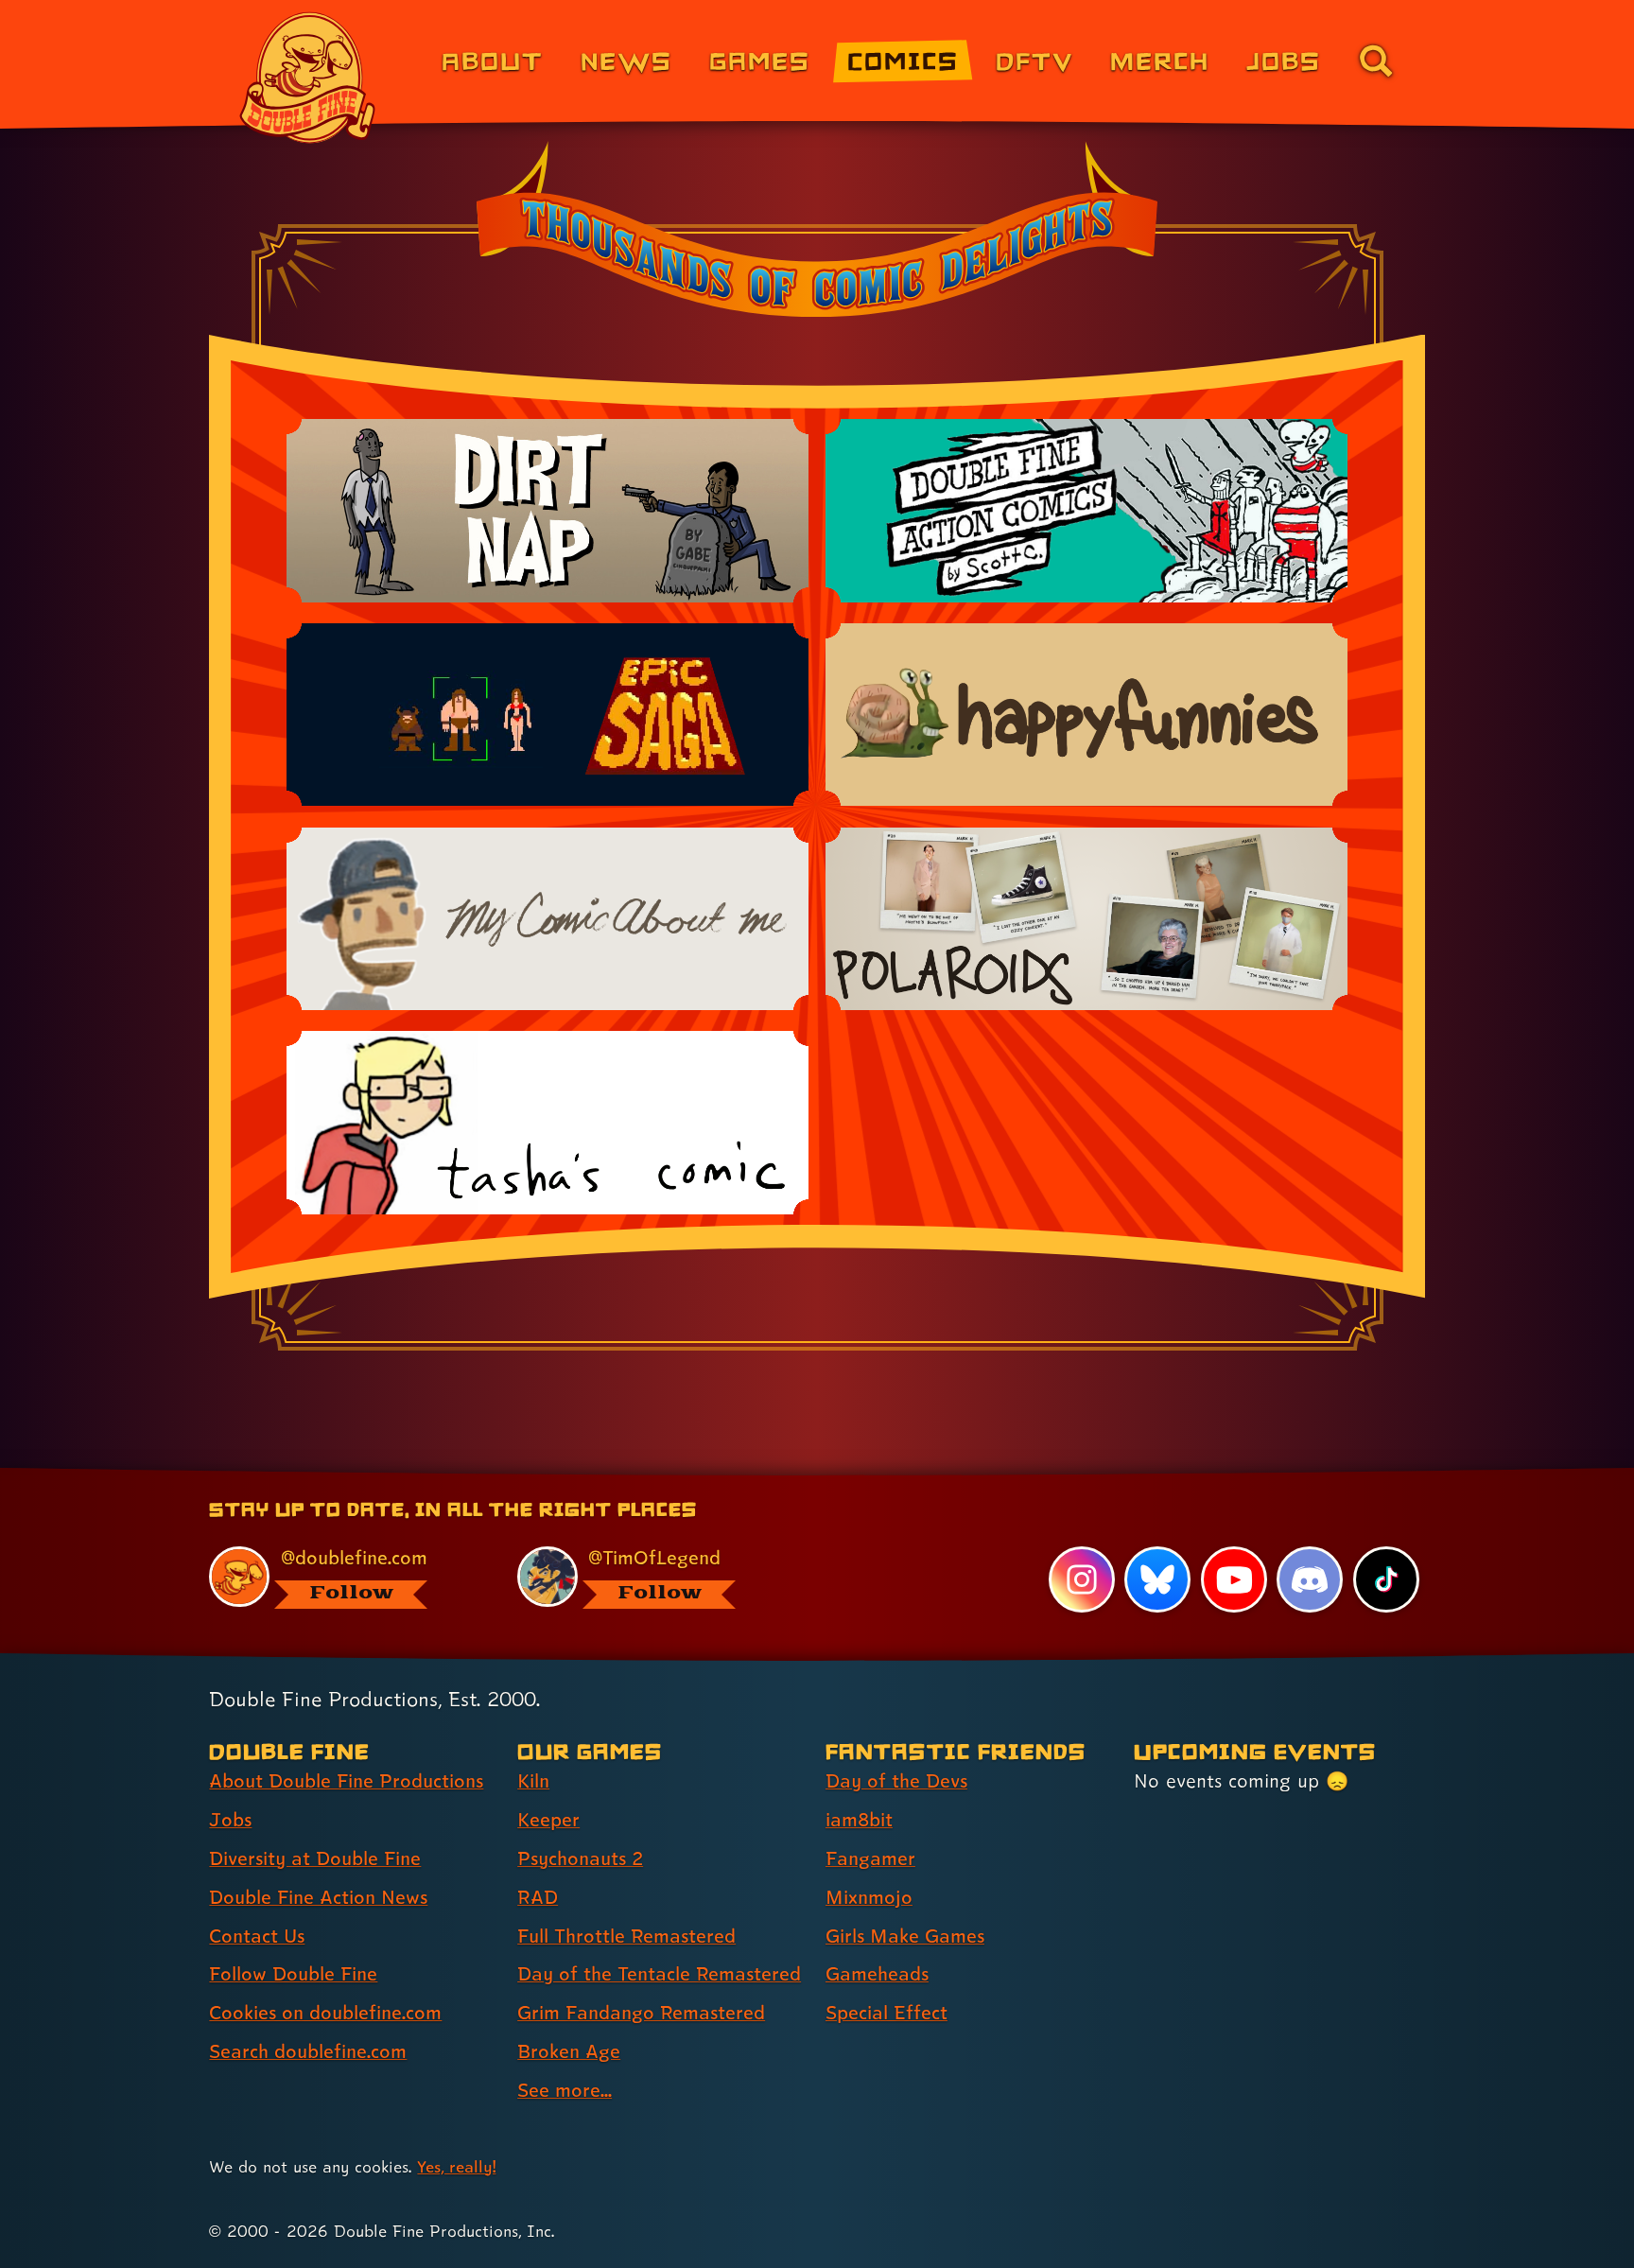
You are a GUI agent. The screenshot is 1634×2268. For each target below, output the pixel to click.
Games (760, 60)
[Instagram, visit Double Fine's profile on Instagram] (1082, 1579)
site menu (796, 1475)
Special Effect (887, 2013)
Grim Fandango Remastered (641, 2013)
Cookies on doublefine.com (325, 2013)
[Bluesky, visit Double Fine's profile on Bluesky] (1157, 1579)
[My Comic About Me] (548, 919)
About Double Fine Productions (346, 1781)
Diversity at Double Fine (315, 1858)
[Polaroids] (1086, 919)
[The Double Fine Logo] (308, 78)
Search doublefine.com (308, 2051)
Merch (1160, 60)
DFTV (1034, 60)
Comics (903, 60)
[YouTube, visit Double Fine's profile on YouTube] (1234, 1579)
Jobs (1284, 60)
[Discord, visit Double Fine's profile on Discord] (1310, 1579)
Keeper (548, 1820)
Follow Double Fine (293, 1974)
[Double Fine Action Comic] (1086, 510)
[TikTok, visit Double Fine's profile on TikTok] (1386, 1579)
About (492, 60)
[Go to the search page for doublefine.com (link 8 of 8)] (1376, 61)
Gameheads (877, 1974)
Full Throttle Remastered (626, 1936)
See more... (565, 2090)
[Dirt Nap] (548, 510)
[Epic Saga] (548, 715)
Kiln (533, 1781)
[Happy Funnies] (1086, 715)
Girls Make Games (905, 1936)
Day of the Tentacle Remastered (659, 1974)
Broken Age (569, 2051)
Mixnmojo (869, 1897)
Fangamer (870, 1858)
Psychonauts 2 (580, 1858)
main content (916, 1475)
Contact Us (257, 1936)
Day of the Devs (896, 1781)
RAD (538, 1897)
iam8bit (859, 1820)
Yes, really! (456, 2166)
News (626, 60)
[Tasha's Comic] (548, 1122)
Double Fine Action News (318, 1897)
